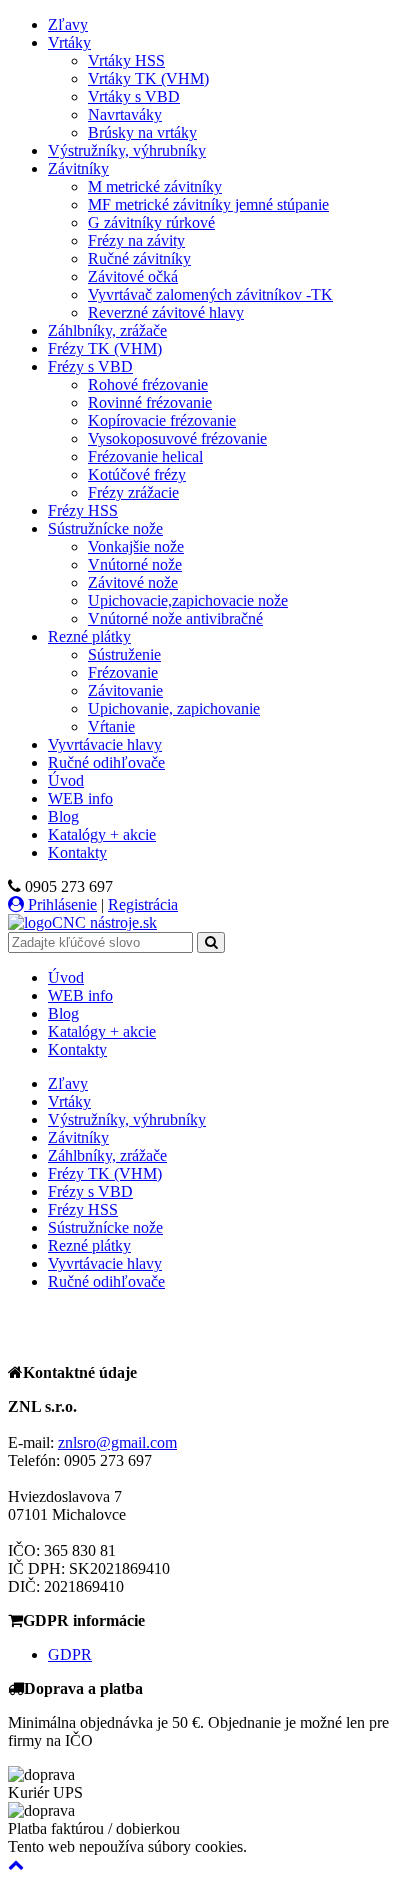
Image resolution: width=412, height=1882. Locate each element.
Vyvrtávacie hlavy (105, 744)
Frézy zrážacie (133, 492)
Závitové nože (133, 582)
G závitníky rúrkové (151, 222)
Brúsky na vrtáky (142, 132)
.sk (104, 922)
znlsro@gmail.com (117, 1442)
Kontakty (77, 852)
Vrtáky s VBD (134, 96)
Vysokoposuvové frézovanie (177, 438)
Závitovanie (125, 690)
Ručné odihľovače (106, 762)
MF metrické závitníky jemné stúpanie (208, 204)
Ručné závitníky (139, 258)
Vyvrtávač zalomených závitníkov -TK (210, 294)
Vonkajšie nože (136, 546)
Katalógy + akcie (102, 834)
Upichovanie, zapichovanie (174, 708)
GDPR (70, 1654)
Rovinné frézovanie (150, 402)
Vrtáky (69, 42)
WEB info (80, 798)
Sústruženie (124, 654)
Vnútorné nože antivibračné (175, 618)
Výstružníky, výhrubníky (127, 150)
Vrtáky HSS (126, 60)
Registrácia (143, 904)
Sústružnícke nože (105, 528)
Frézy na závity (136, 240)
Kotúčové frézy (137, 474)
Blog (63, 816)
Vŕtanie (111, 726)
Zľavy (68, 24)
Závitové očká (133, 276)
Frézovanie (123, 672)
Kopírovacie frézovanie (162, 420)
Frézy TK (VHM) (105, 348)
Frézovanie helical (145, 456)
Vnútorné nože (135, 564)
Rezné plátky (89, 636)
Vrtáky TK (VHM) (148, 78)
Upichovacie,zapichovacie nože (188, 600)
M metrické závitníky (155, 186)
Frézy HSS (83, 510)
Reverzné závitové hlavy (166, 312)
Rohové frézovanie (148, 384)
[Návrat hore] (16, 1864)
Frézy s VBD (90, 366)
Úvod (66, 780)
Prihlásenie (60, 904)
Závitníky (78, 168)
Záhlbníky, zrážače (107, 330)
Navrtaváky (125, 114)
